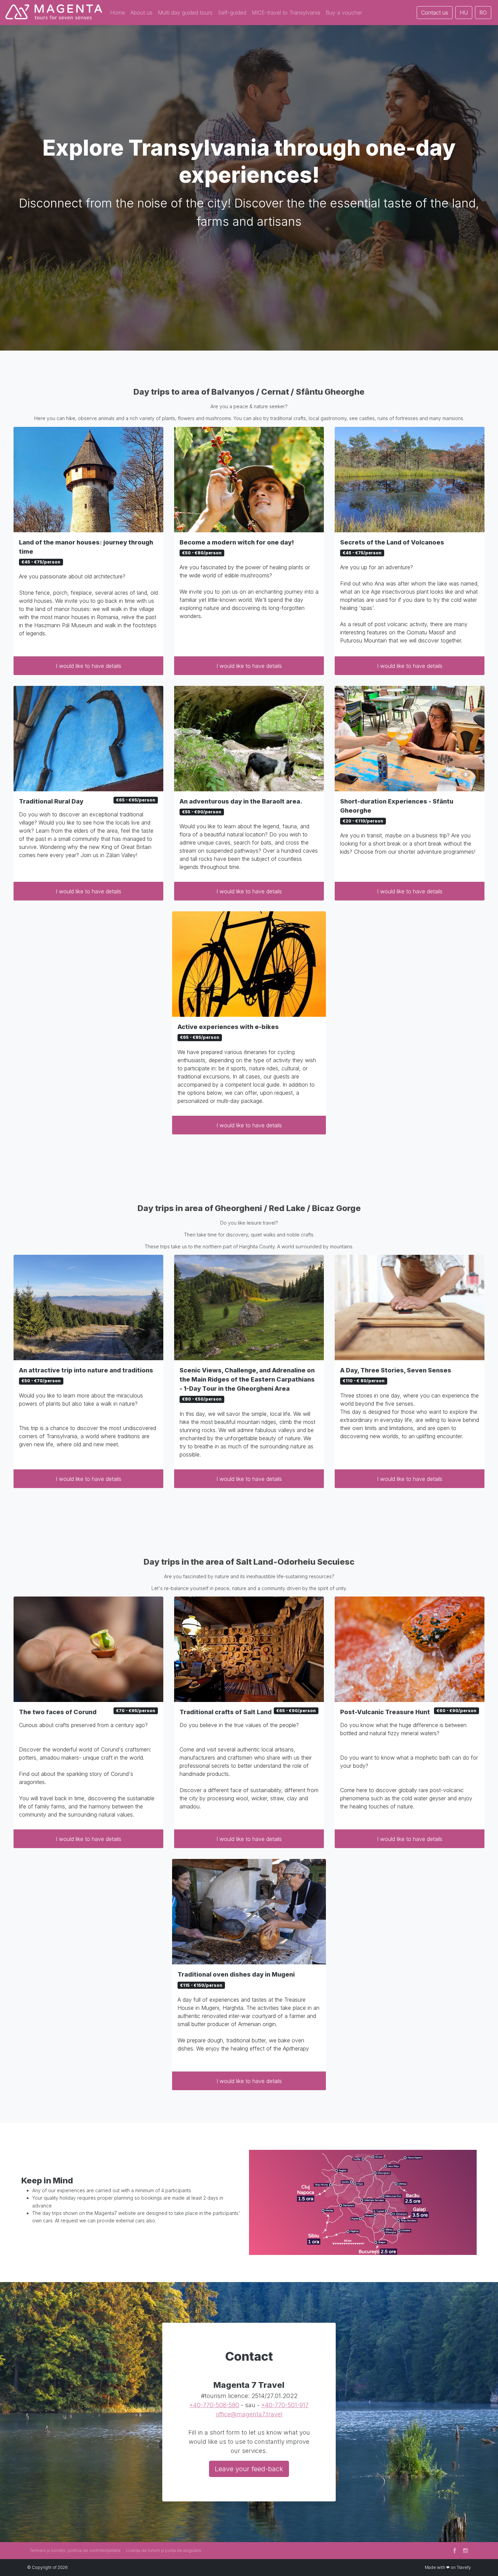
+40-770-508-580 (214, 2405)
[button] (118, 13)
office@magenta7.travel (249, 2414)
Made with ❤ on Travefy (448, 2567)
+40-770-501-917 (285, 2405)
